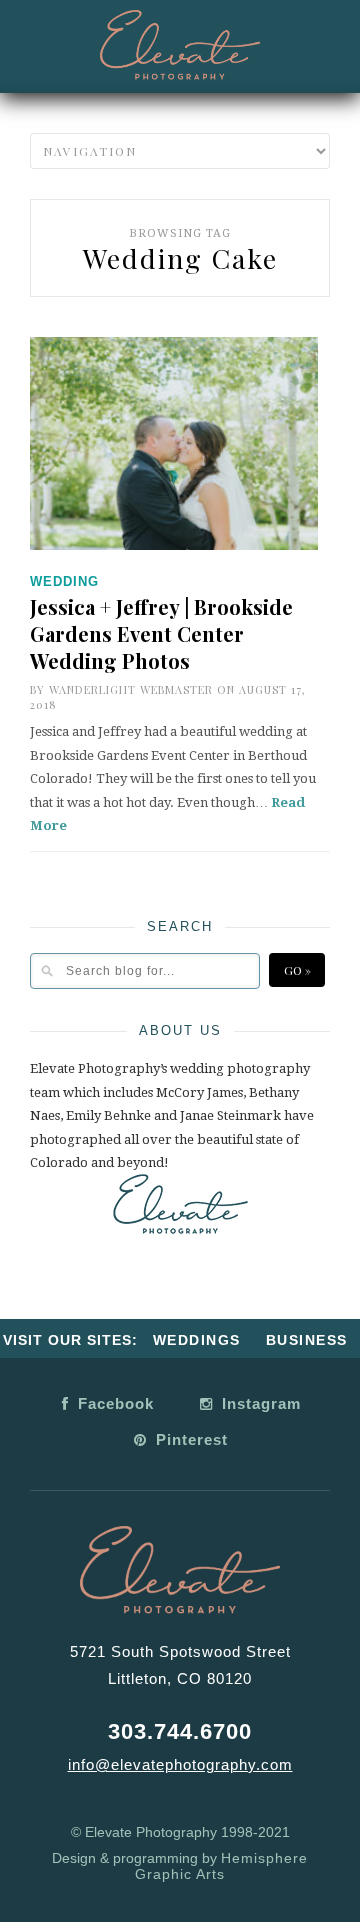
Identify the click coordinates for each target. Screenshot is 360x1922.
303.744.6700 (180, 1731)
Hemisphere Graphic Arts (221, 1866)
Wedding (64, 581)
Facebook (113, 1403)
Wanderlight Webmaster (131, 689)
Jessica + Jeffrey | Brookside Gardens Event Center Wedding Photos (161, 633)
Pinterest (189, 1439)
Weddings (197, 1340)
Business (307, 1340)
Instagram (259, 1403)
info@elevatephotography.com (180, 1764)
